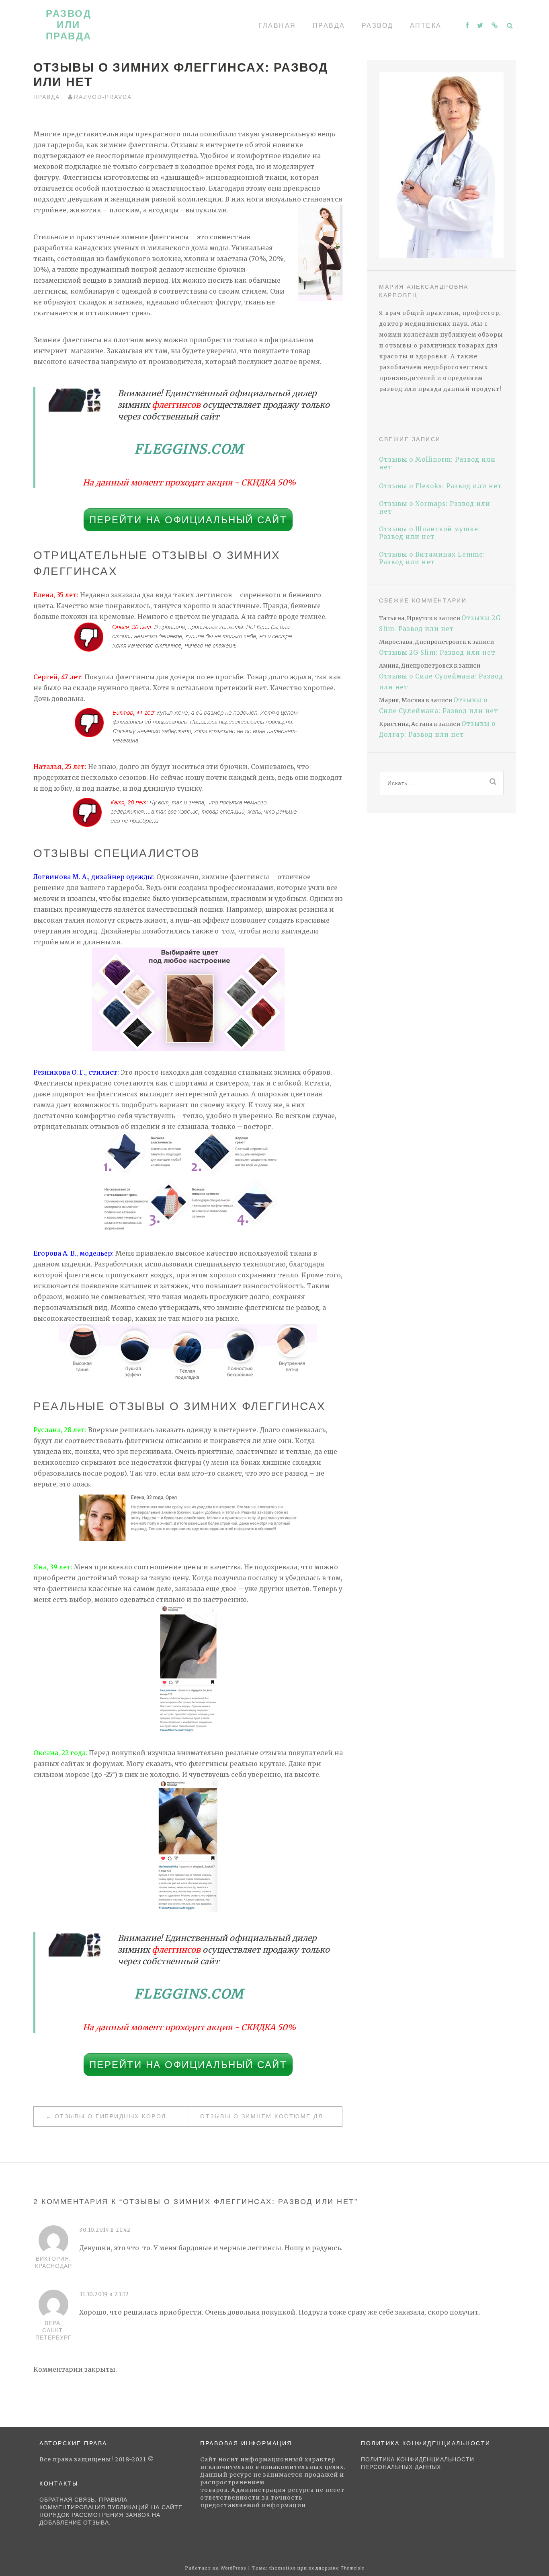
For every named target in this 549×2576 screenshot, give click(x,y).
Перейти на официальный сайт (188, 520)
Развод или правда (69, 25)
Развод (378, 26)
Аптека (426, 26)
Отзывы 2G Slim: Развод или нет (437, 653)
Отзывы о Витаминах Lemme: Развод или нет (432, 558)
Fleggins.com (189, 449)
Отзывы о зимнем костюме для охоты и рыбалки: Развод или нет (271, 2116)
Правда (329, 26)
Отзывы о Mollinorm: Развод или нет (437, 463)
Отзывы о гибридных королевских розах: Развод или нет (121, 2116)
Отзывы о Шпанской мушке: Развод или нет (430, 533)
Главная (277, 26)
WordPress (234, 2568)
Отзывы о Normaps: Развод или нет (435, 508)
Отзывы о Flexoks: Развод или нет (440, 486)
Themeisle (353, 2568)
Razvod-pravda (103, 97)
